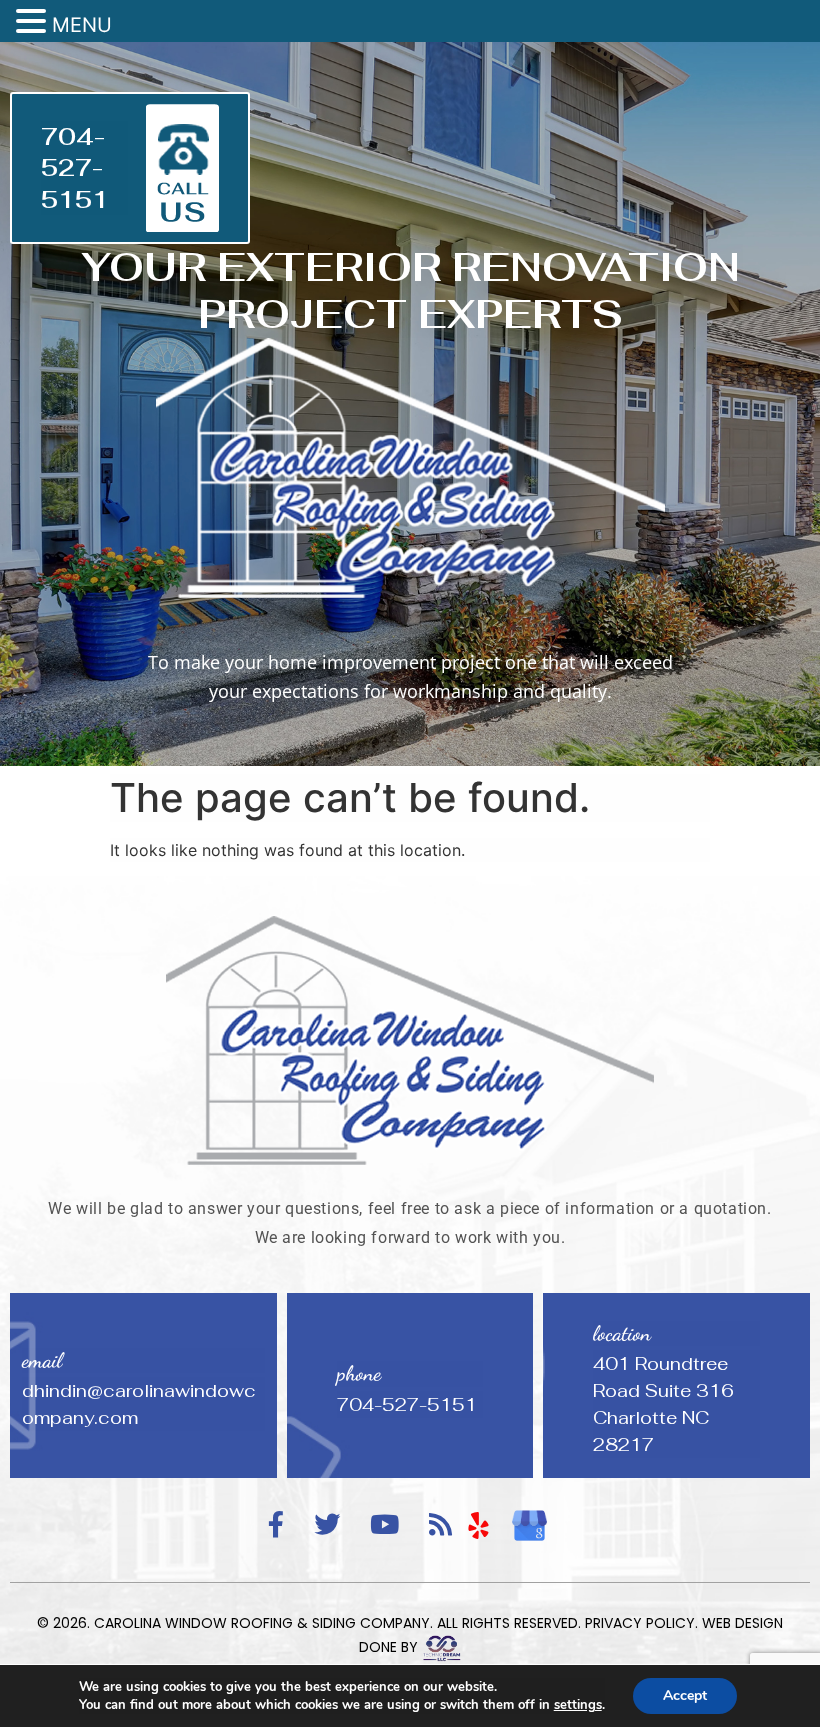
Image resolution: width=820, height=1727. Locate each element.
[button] (34, 22)
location (622, 1333)
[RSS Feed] (440, 1525)
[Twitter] (327, 1525)
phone (359, 1373)
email (42, 1360)
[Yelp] (479, 1525)
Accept (685, 1695)
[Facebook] (276, 1525)
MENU (82, 25)
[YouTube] (384, 1525)
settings (578, 1705)
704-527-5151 (75, 167)
